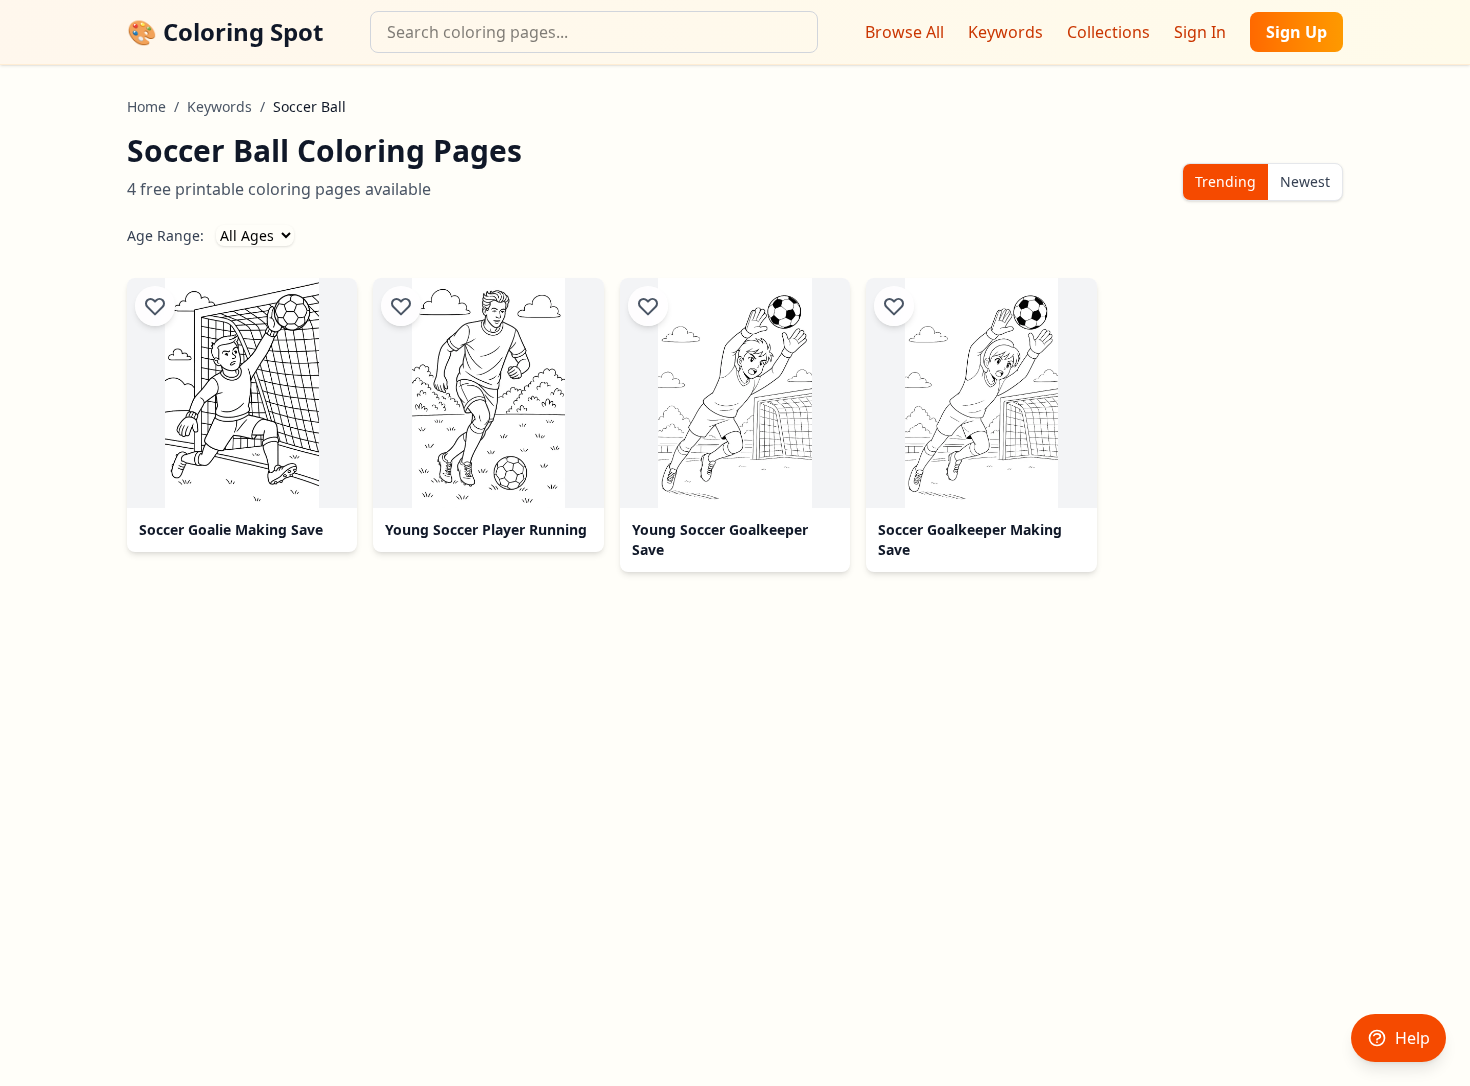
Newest (1305, 181)
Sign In (1200, 32)
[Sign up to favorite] (155, 306)
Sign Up (1296, 32)
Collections (1108, 32)
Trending (1225, 181)
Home (146, 106)
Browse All (904, 32)
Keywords (1005, 32)
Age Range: (165, 235)
